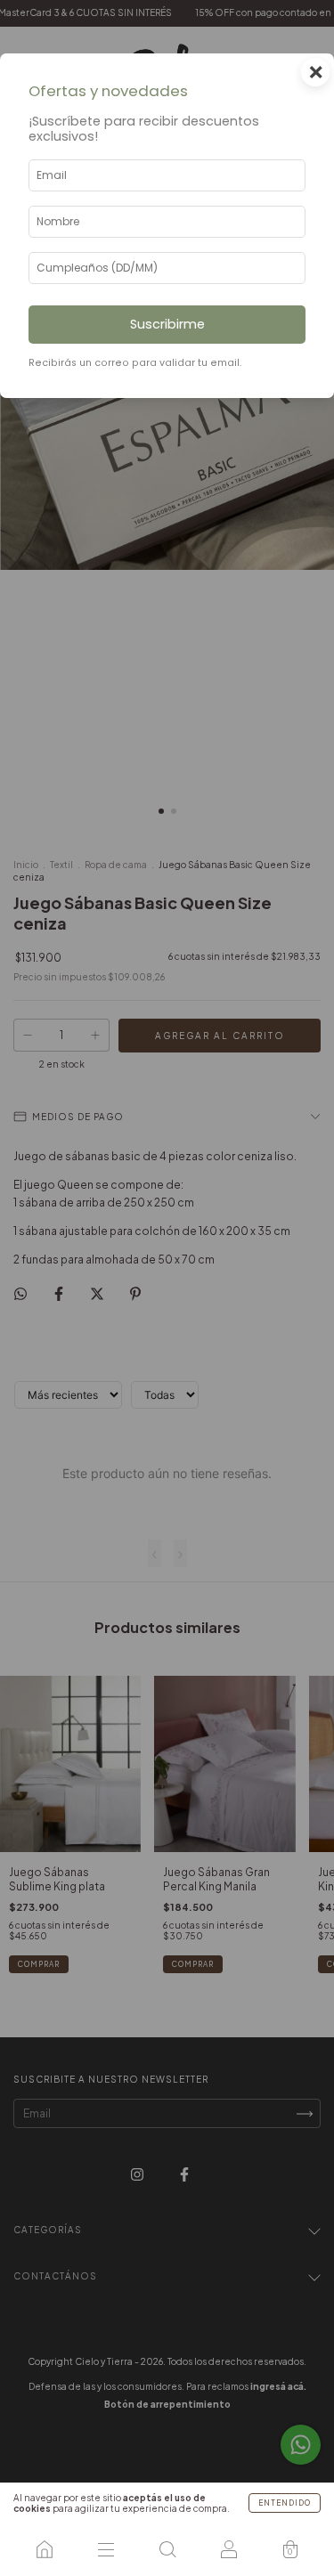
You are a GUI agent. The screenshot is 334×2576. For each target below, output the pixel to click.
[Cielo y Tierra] (44, 2549)
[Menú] (106, 2549)
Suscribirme (167, 324)
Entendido (285, 2503)
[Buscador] (167, 2549)
